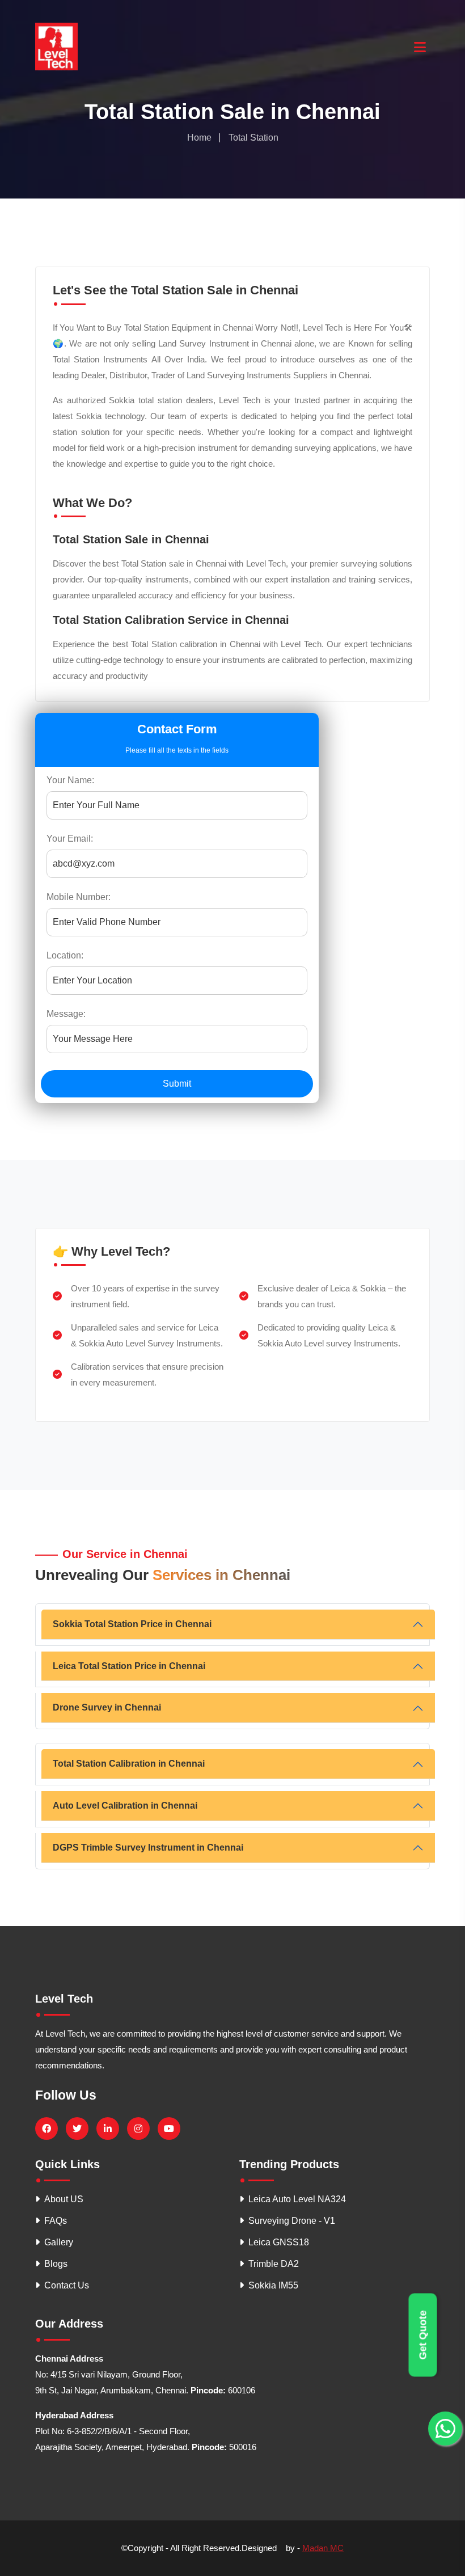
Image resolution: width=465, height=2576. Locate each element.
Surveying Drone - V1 (292, 2221)
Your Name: (70, 780)
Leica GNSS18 (279, 2242)
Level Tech (64, 1999)
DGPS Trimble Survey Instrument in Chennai (148, 1847)
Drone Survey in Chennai (107, 1707)
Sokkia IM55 (273, 2285)
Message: (66, 1014)
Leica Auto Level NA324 (297, 2199)
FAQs (56, 2221)
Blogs (56, 2264)
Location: (65, 955)
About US (64, 2199)
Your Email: (70, 839)
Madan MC (323, 2548)
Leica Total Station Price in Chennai (129, 1666)
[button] (419, 44)
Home (199, 138)
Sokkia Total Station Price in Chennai (132, 1624)
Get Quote (423, 2335)
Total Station (253, 138)
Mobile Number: (79, 897)
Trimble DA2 (274, 2264)
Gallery (59, 2242)
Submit (177, 1084)
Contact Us (67, 2285)
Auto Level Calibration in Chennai (125, 1806)
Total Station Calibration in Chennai (129, 1764)
